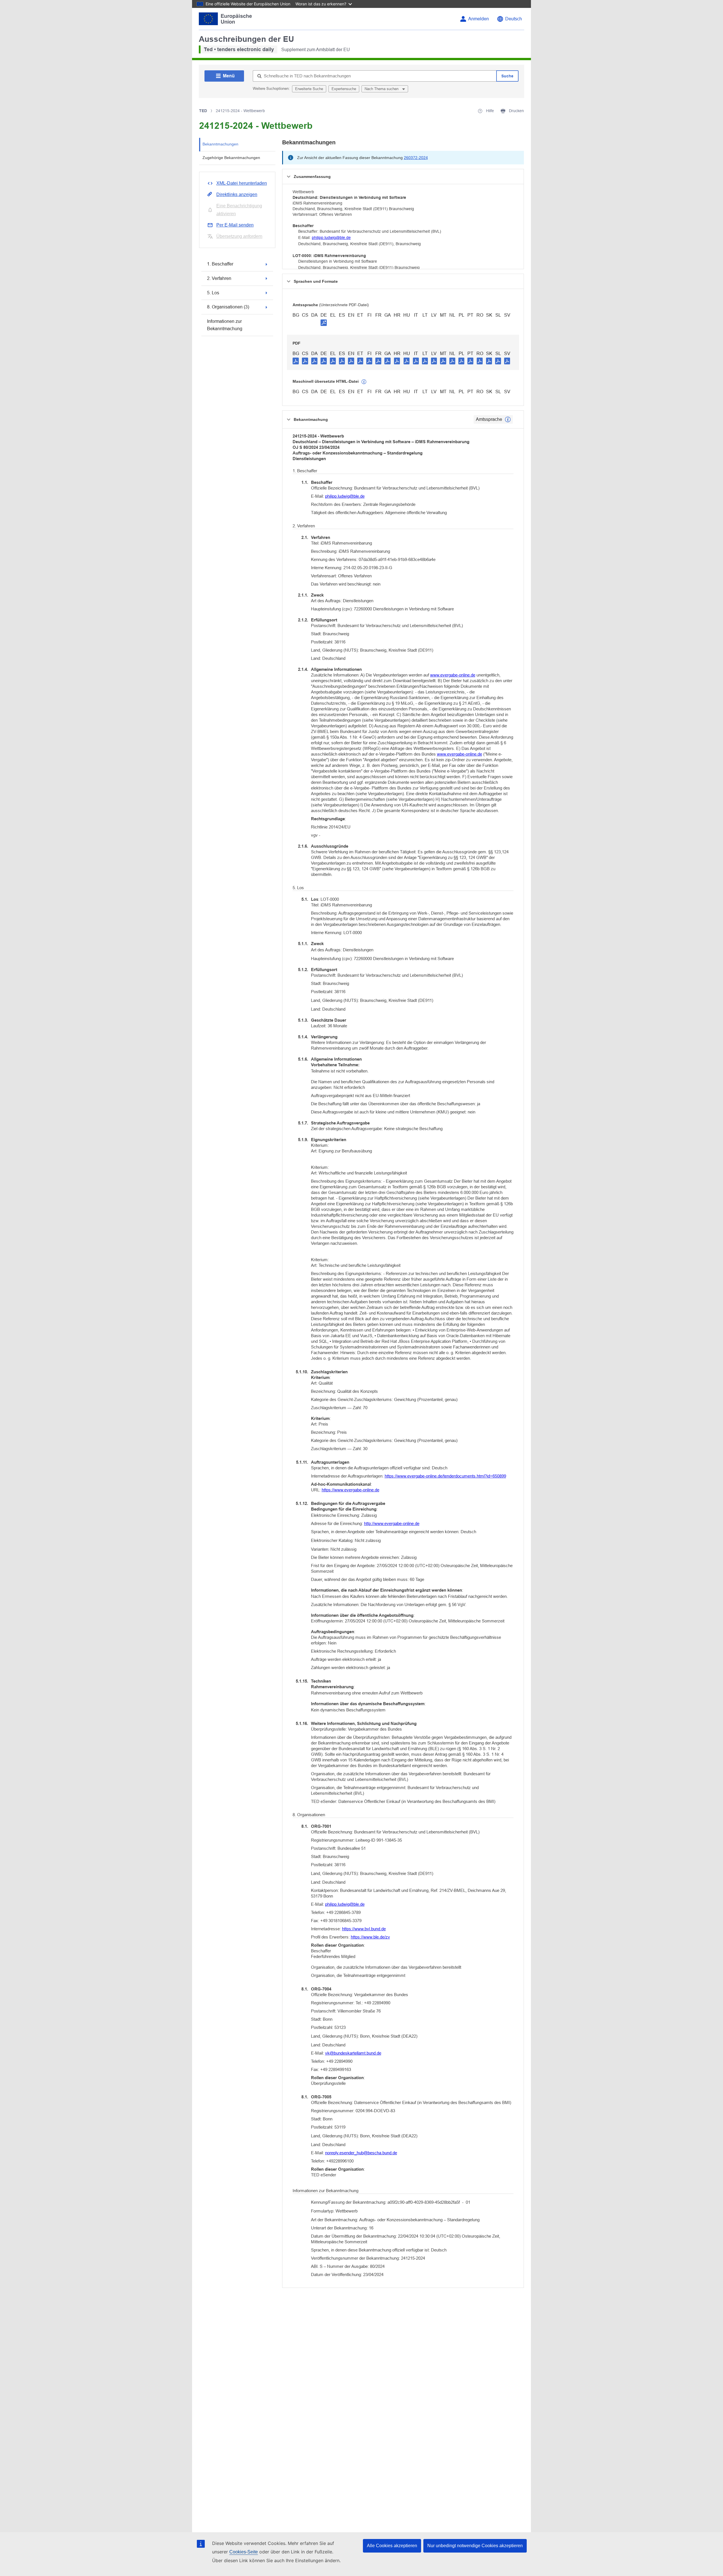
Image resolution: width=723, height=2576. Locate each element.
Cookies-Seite (244, 2552)
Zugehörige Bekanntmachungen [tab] (231, 158)
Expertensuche (344, 89)
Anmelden (479, 19)
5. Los (213, 293)
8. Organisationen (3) (228, 307)
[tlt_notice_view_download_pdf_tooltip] (296, 361)
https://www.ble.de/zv (370, 1937)
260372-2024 (416, 158)
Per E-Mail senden (235, 225)
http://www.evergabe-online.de (392, 1523)
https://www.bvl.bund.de (364, 1929)
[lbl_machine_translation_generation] (364, 382)
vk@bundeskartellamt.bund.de (353, 2053)
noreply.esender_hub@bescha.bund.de (361, 2153)
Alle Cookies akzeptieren (392, 2546)
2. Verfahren (219, 278)
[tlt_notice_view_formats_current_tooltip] (508, 419)
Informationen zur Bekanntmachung (225, 325)
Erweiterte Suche (309, 89)
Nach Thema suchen (382, 89)
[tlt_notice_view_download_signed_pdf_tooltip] (324, 323)
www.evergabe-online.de (453, 675)
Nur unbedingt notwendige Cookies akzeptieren (475, 2546)
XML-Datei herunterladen (242, 183)
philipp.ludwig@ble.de (331, 238)
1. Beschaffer (220, 264)
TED (203, 111)
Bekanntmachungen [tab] (220, 144)
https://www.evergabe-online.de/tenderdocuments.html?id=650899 (445, 1476)
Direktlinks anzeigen (237, 194)
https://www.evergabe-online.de (350, 1490)
